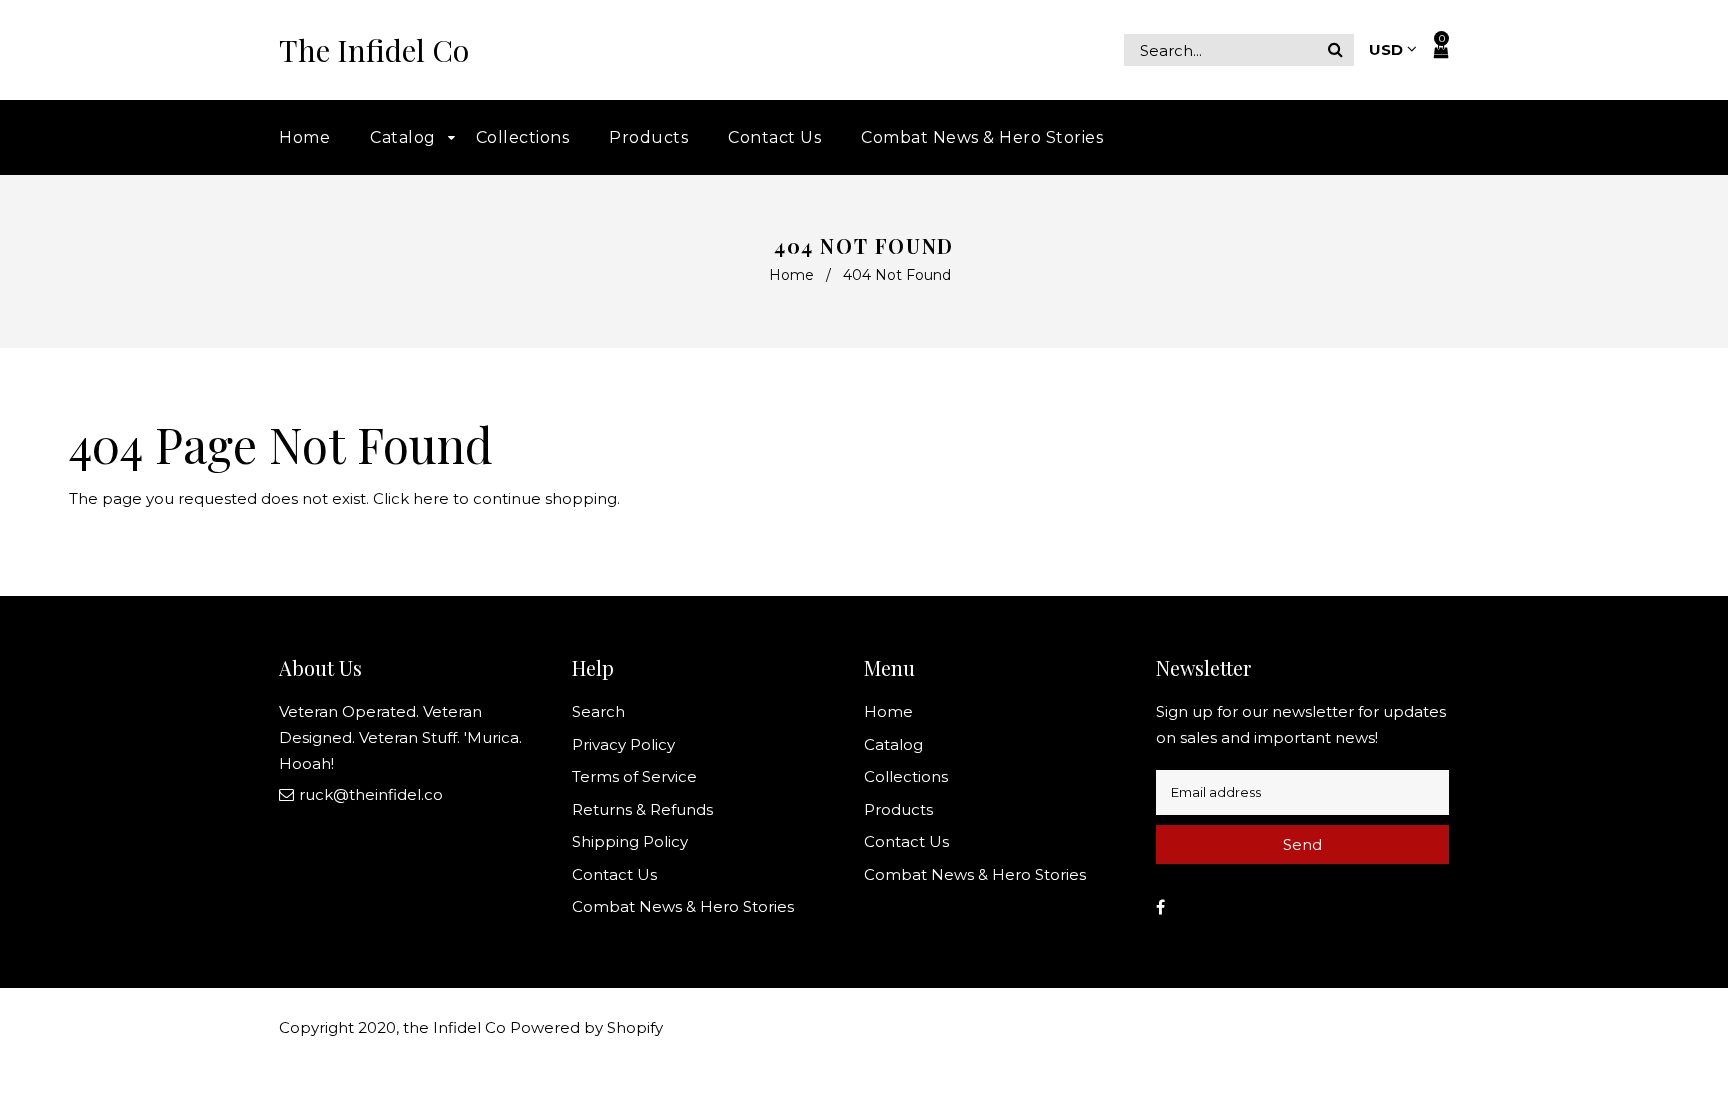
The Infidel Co (374, 50)
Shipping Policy (630, 841)
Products (898, 809)
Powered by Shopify (586, 1027)
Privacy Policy (623, 744)
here (431, 498)
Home (791, 275)
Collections (906, 776)
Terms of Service (634, 776)
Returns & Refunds (642, 809)
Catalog (893, 744)
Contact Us (614, 874)
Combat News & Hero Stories (683, 906)
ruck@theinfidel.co (371, 794)
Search (598, 711)
